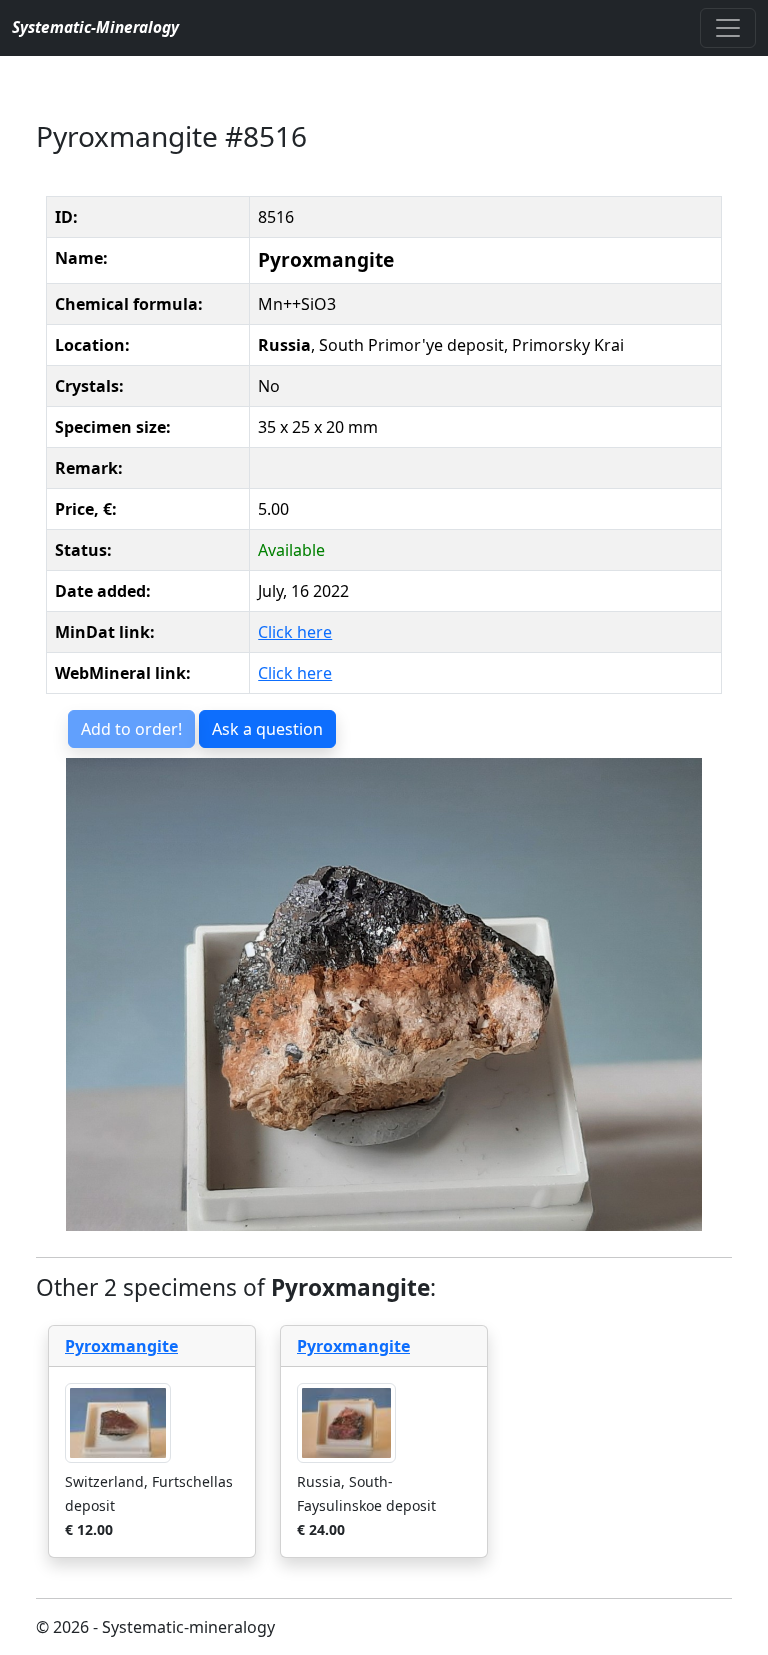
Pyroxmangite (121, 1346)
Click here (295, 632)
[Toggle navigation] (728, 28)
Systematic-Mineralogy (95, 27)
